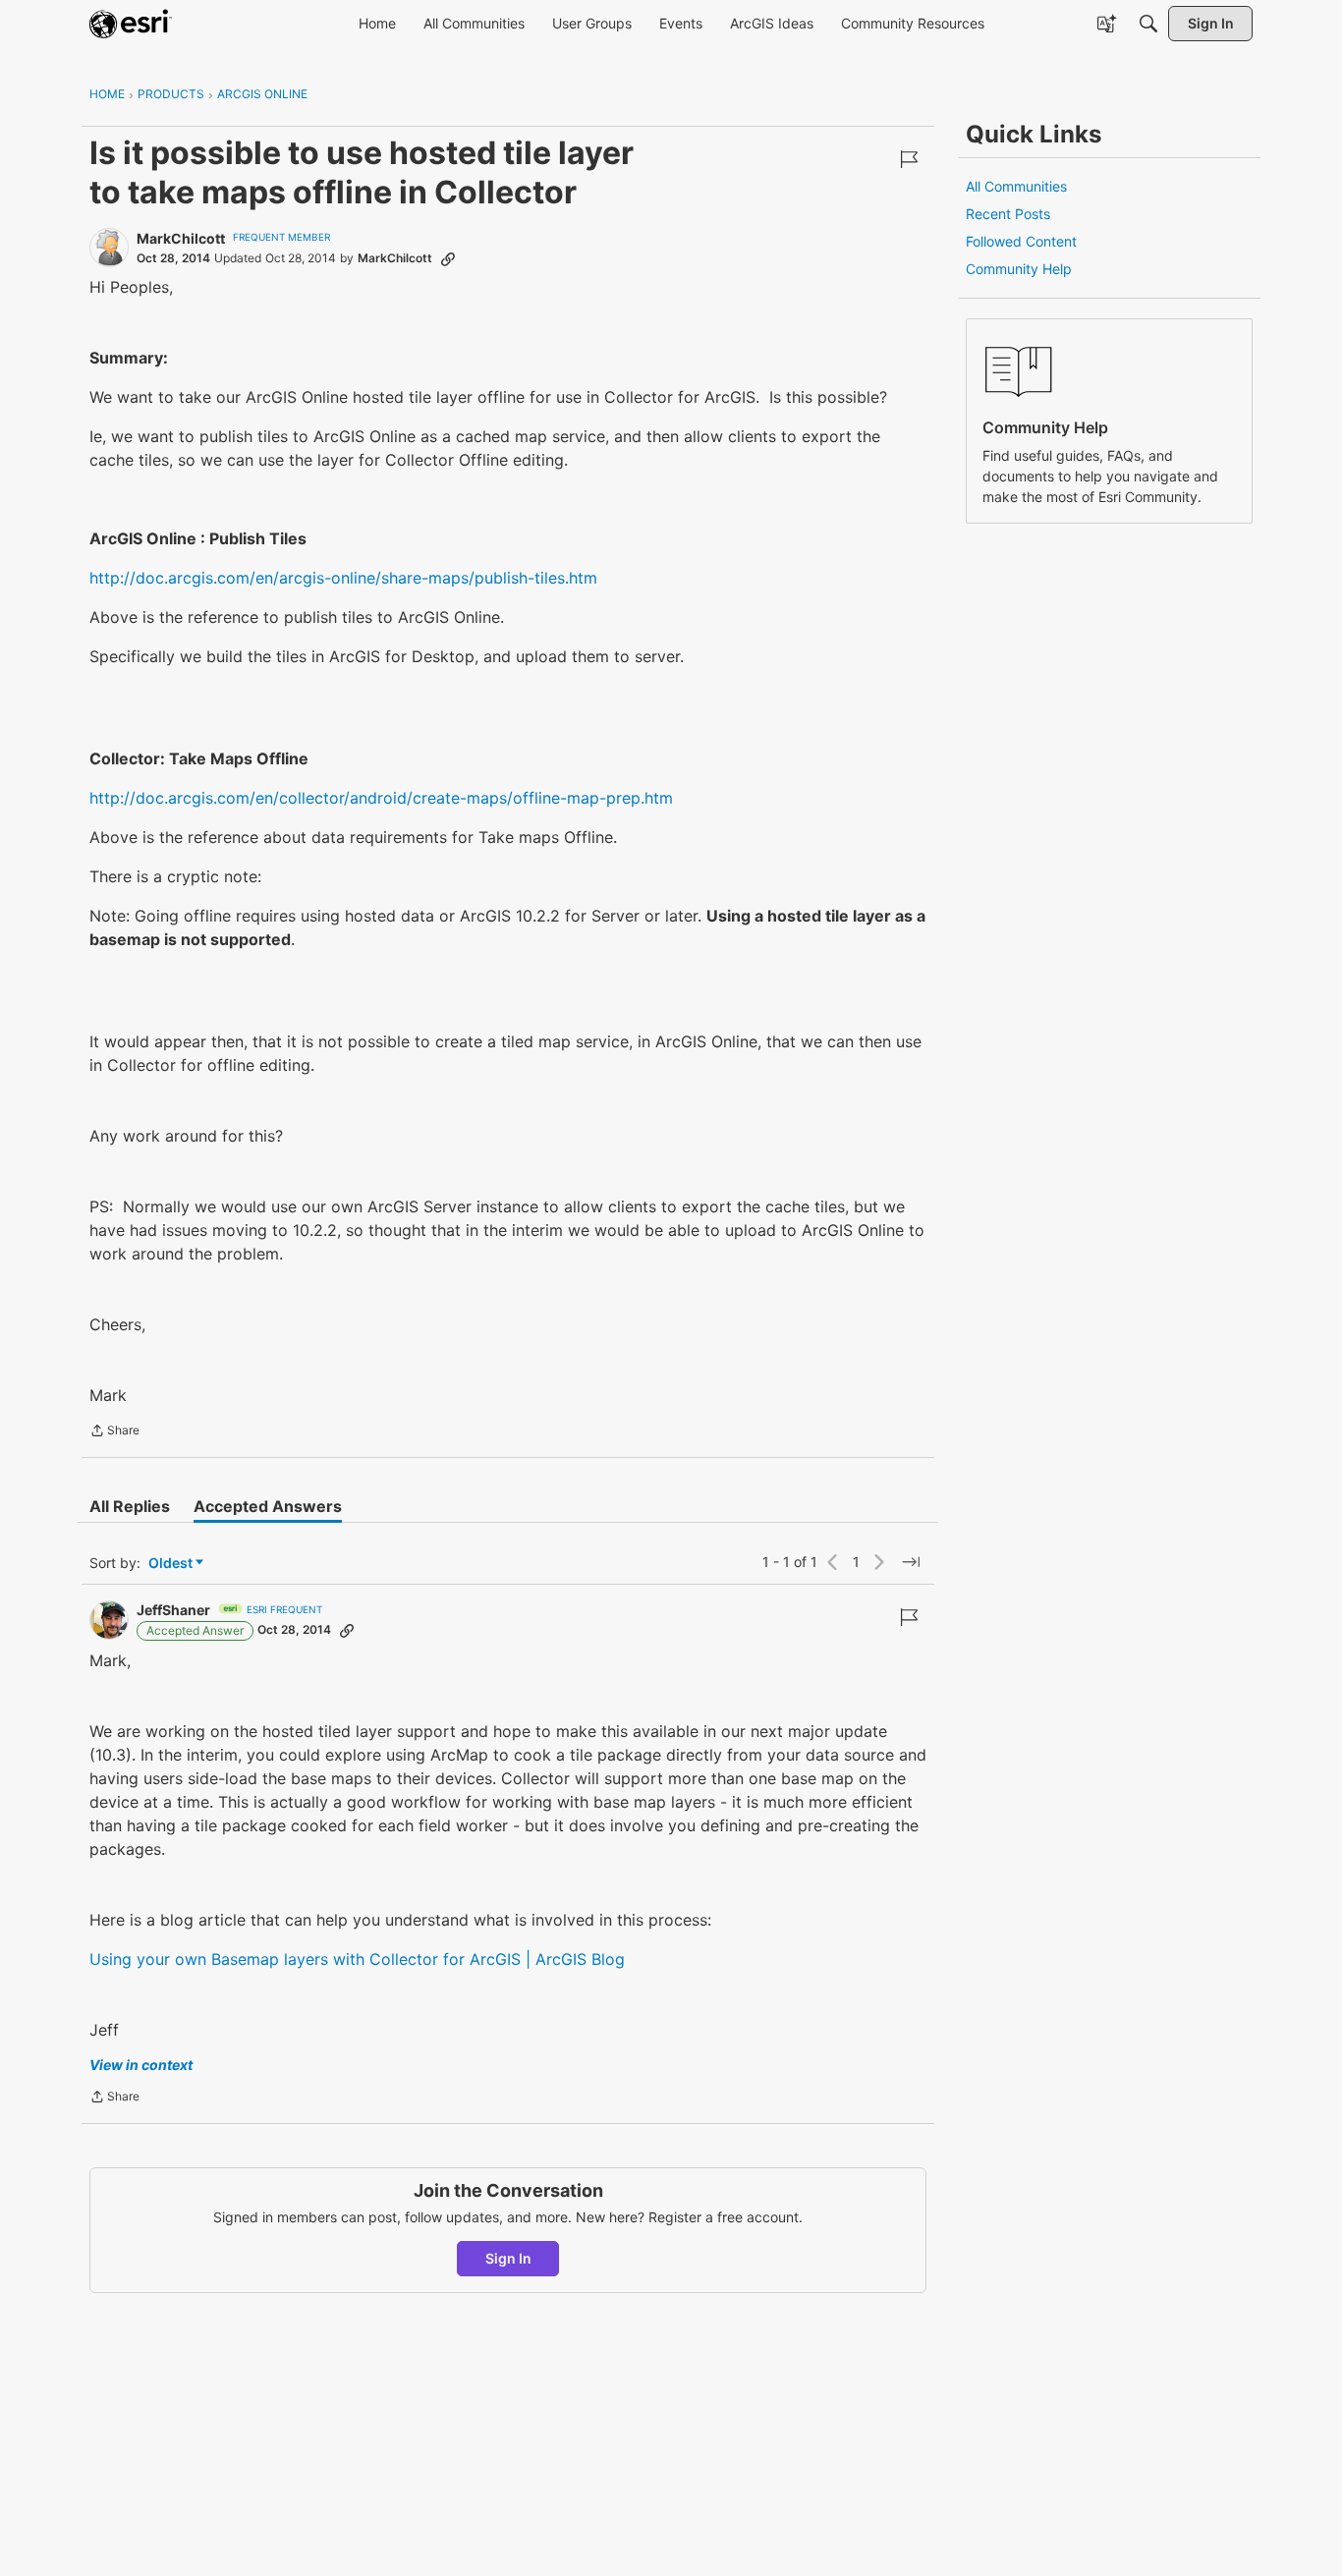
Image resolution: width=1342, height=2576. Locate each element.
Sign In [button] (508, 2258)
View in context (141, 2065)
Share (114, 1432)
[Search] (1148, 24)
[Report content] (909, 159)
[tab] (130, 1506)
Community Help (1019, 269)
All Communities (1016, 186)
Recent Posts (1008, 214)
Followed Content (1021, 241)
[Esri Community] (131, 24)
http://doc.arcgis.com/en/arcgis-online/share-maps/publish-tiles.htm (343, 578)
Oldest (172, 1564)
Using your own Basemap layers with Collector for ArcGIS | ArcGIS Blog (357, 1959)
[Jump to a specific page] (911, 1562)
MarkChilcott (181, 238)
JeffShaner (173, 1610)
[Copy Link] (448, 258)
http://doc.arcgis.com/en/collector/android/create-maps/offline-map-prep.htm (381, 798)
